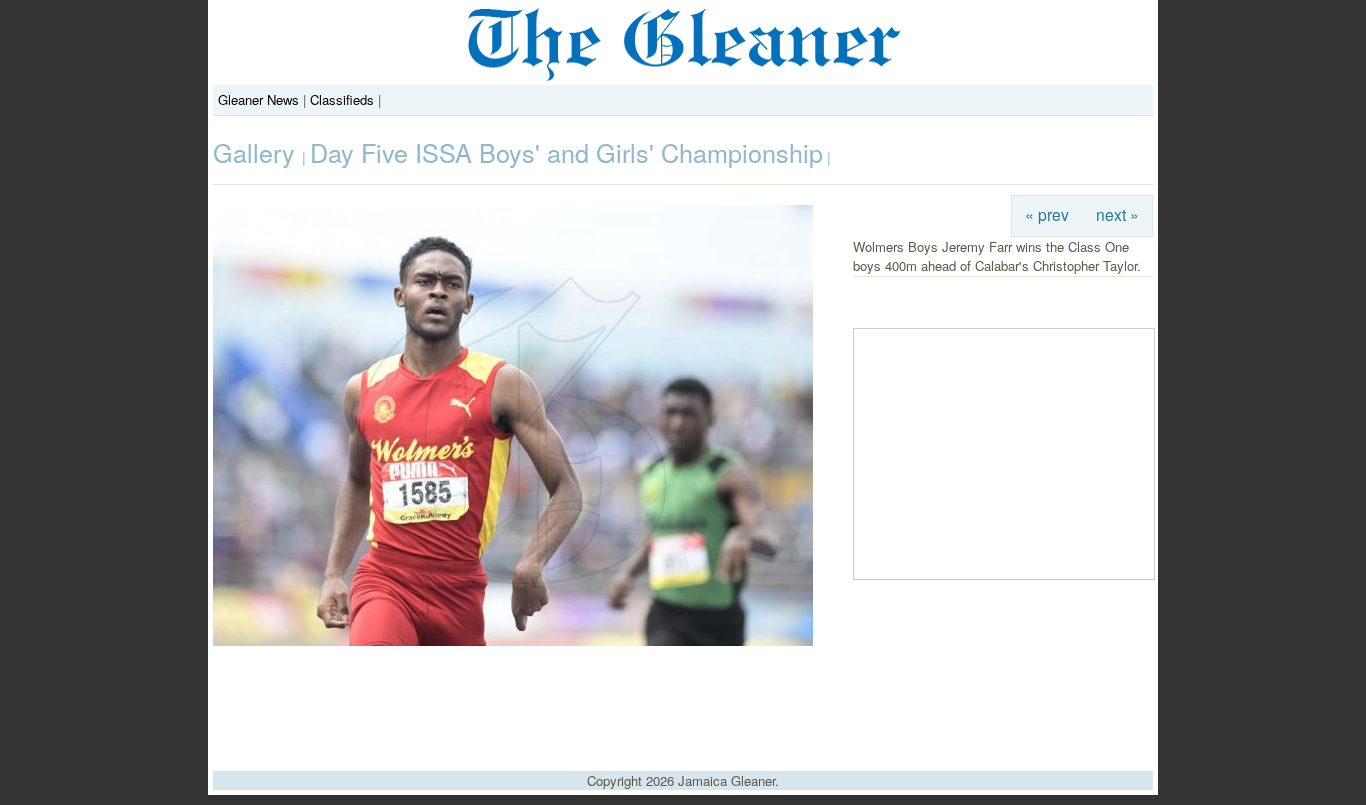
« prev (1047, 214)
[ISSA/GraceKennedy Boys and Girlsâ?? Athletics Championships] (513, 640)
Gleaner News (258, 99)
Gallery (257, 152)
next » (1117, 214)
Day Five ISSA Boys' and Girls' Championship (566, 152)
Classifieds (342, 99)
